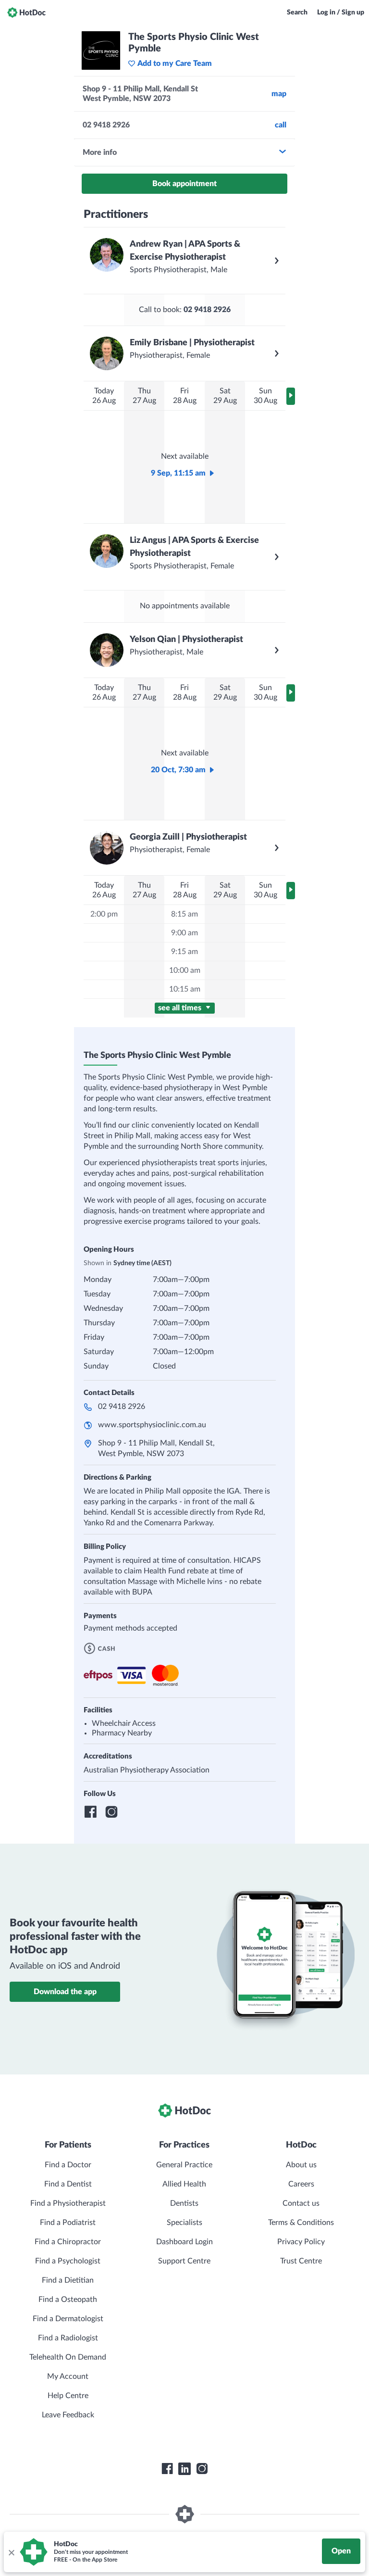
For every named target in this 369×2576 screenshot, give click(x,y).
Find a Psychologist (68, 2261)
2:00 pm (104, 914)
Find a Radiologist (68, 2338)
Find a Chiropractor (68, 2242)
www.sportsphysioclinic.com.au (152, 1425)
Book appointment (184, 184)
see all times (181, 1008)
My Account (68, 2376)
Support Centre (184, 2261)
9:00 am (184, 933)
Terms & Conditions (301, 2223)
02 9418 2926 (122, 1407)
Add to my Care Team (175, 63)
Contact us (301, 2203)
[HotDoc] (26, 13)
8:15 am (184, 914)
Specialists (184, 2223)
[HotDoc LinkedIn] (184, 2469)
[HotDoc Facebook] (167, 2469)
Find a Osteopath (68, 2300)
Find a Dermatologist (68, 2319)
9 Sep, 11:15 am (178, 473)
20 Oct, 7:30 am (178, 770)
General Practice (184, 2165)
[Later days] (291, 396)
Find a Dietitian (68, 2280)
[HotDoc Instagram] (202, 2469)
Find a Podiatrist (68, 2223)
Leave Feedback (68, 2415)
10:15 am (185, 989)
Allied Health (184, 2184)
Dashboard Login (184, 2242)
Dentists (184, 2203)
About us (301, 2165)
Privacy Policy (301, 2242)
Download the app (65, 1992)
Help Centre (68, 2396)
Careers (301, 2184)
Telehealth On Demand (68, 2357)
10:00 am (185, 970)
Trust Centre (301, 2261)
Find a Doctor (68, 2165)
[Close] (11, 2552)
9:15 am (184, 952)
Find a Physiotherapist (68, 2203)
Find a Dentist (68, 2184)
